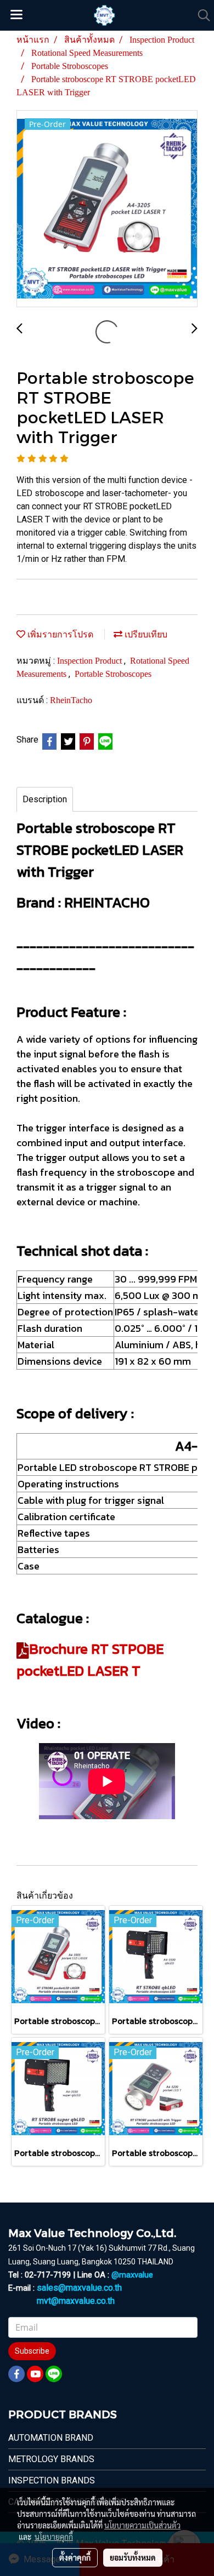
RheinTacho (71, 700)
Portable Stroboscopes (113, 674)
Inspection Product (91, 661)
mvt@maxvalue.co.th (76, 2301)
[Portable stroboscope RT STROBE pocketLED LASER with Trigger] (107, 209)
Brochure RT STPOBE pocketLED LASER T (90, 1660)
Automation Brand (51, 2438)
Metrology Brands (51, 2459)
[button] (200, 15)
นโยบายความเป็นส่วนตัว (142, 2525)
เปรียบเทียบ (145, 634)
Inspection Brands (52, 2480)
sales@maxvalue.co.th (79, 2288)
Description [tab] (45, 799)
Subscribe (32, 2351)
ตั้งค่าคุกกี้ (75, 2557)
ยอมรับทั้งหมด (133, 2557)
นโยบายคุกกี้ (54, 2537)
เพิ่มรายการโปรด (59, 634)
